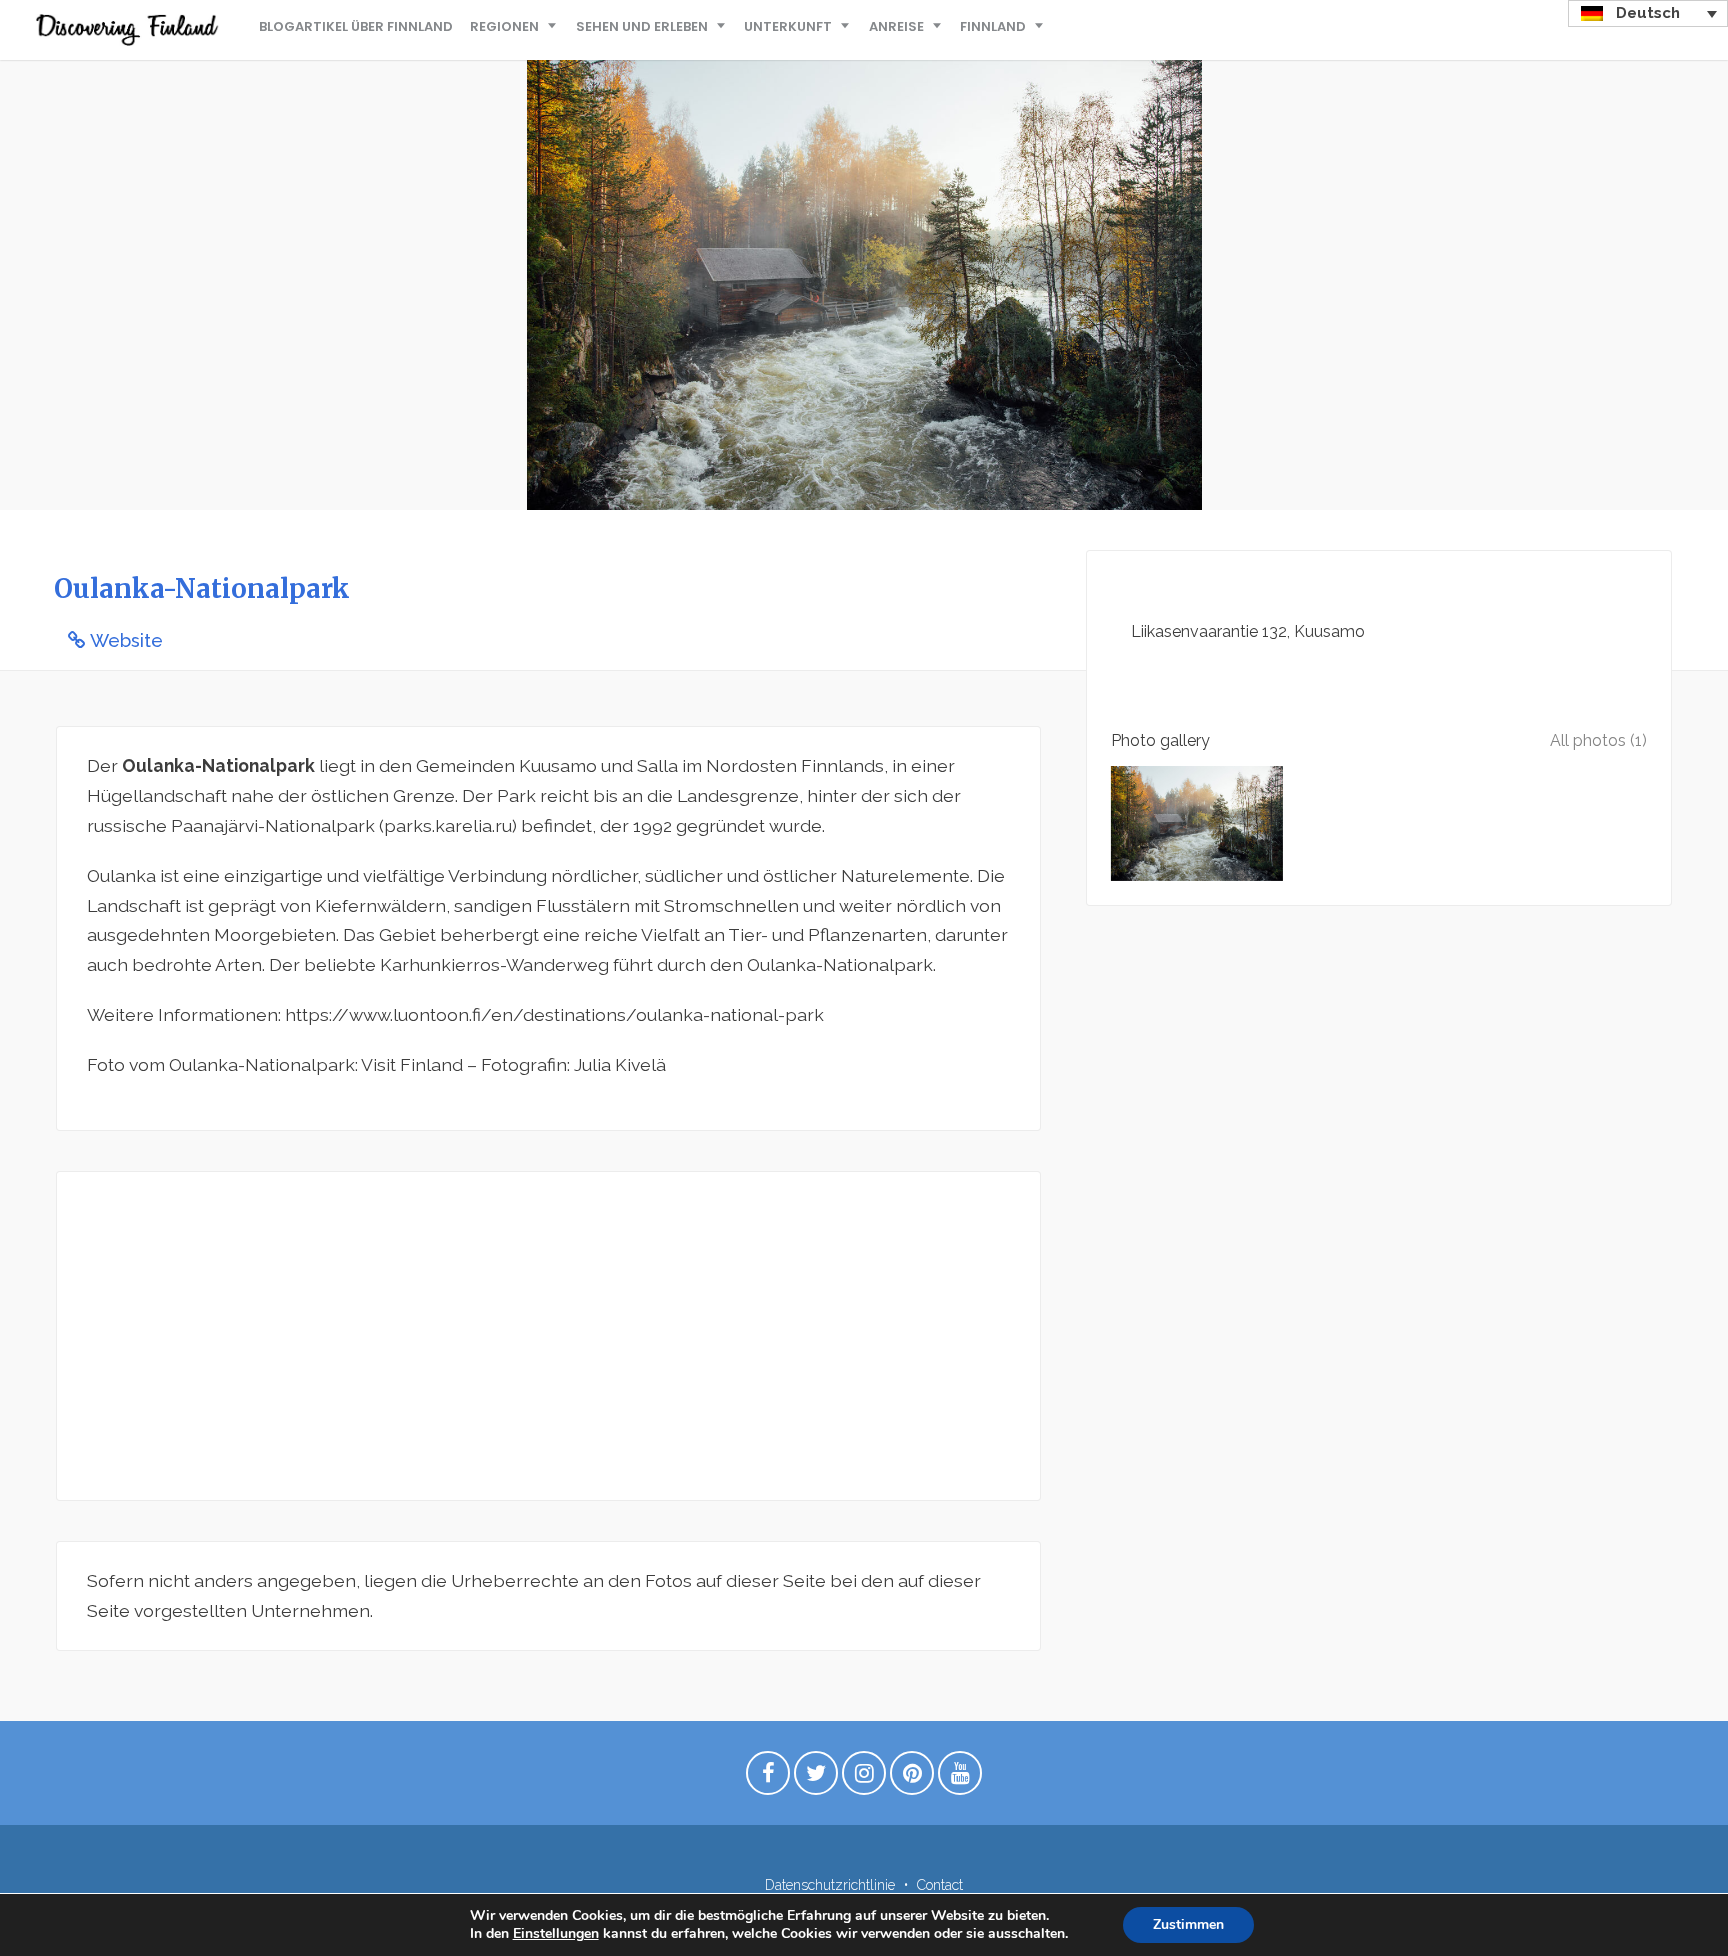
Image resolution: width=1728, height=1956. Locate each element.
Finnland (993, 26)
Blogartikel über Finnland (356, 26)
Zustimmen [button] (1188, 1924)
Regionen (504, 26)
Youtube (960, 1778)
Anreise (896, 26)
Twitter (816, 1778)
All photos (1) (1598, 740)
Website (126, 640)
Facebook (768, 1778)
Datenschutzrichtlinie (830, 1885)
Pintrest (912, 1778)
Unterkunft (788, 26)
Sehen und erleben (642, 26)
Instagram (864, 1778)
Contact (940, 1885)
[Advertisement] (548, 1336)
